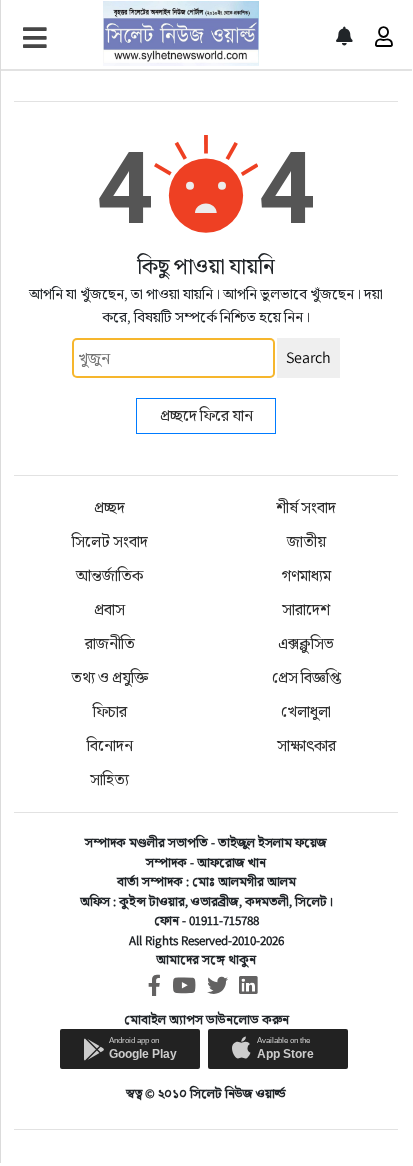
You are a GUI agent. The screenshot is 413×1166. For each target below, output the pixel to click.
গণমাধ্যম (306, 575)
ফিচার (110, 711)
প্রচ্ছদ (109, 507)
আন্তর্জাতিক (109, 575)
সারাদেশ (306, 609)
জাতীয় (306, 541)
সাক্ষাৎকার (306, 745)
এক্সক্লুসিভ (306, 643)
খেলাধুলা (306, 711)
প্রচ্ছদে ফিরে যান (206, 415)
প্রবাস (109, 609)
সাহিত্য (109, 779)
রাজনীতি (110, 643)
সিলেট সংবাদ (110, 541)
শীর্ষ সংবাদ (306, 507)
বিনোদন (110, 745)
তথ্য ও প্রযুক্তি (109, 677)
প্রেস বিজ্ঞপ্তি (306, 677)
